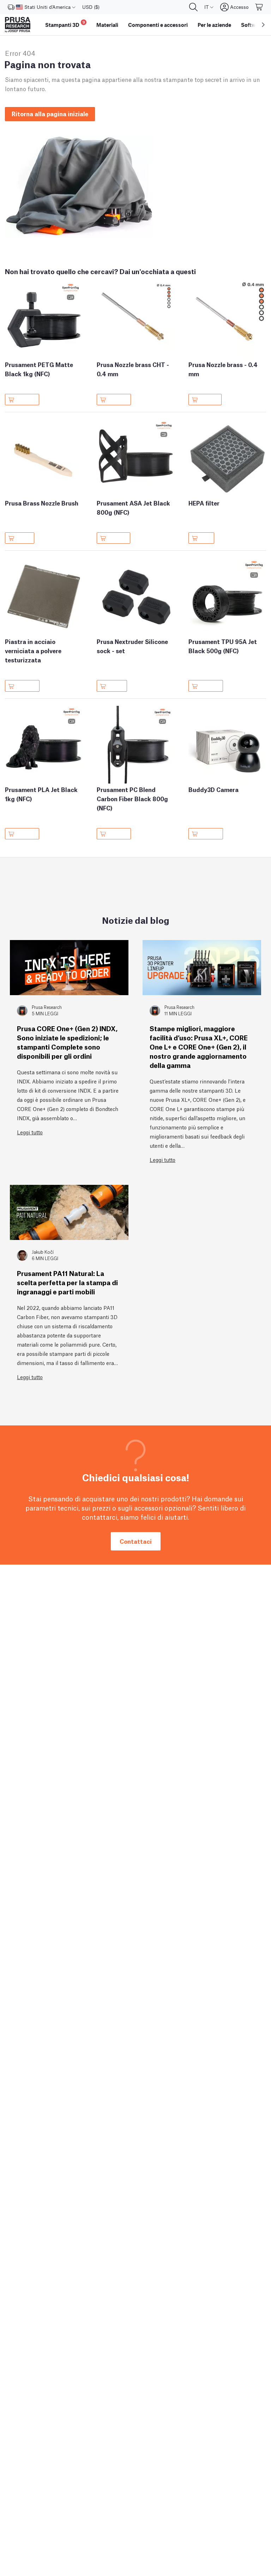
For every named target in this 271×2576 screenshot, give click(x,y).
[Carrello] (259, 7)
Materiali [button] (107, 25)
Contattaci (136, 1541)
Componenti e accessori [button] (158, 25)
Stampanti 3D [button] (65, 24)
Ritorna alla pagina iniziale (50, 114)
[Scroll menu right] (263, 25)
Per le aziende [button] (214, 25)
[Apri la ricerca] (193, 7)
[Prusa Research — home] (18, 25)
